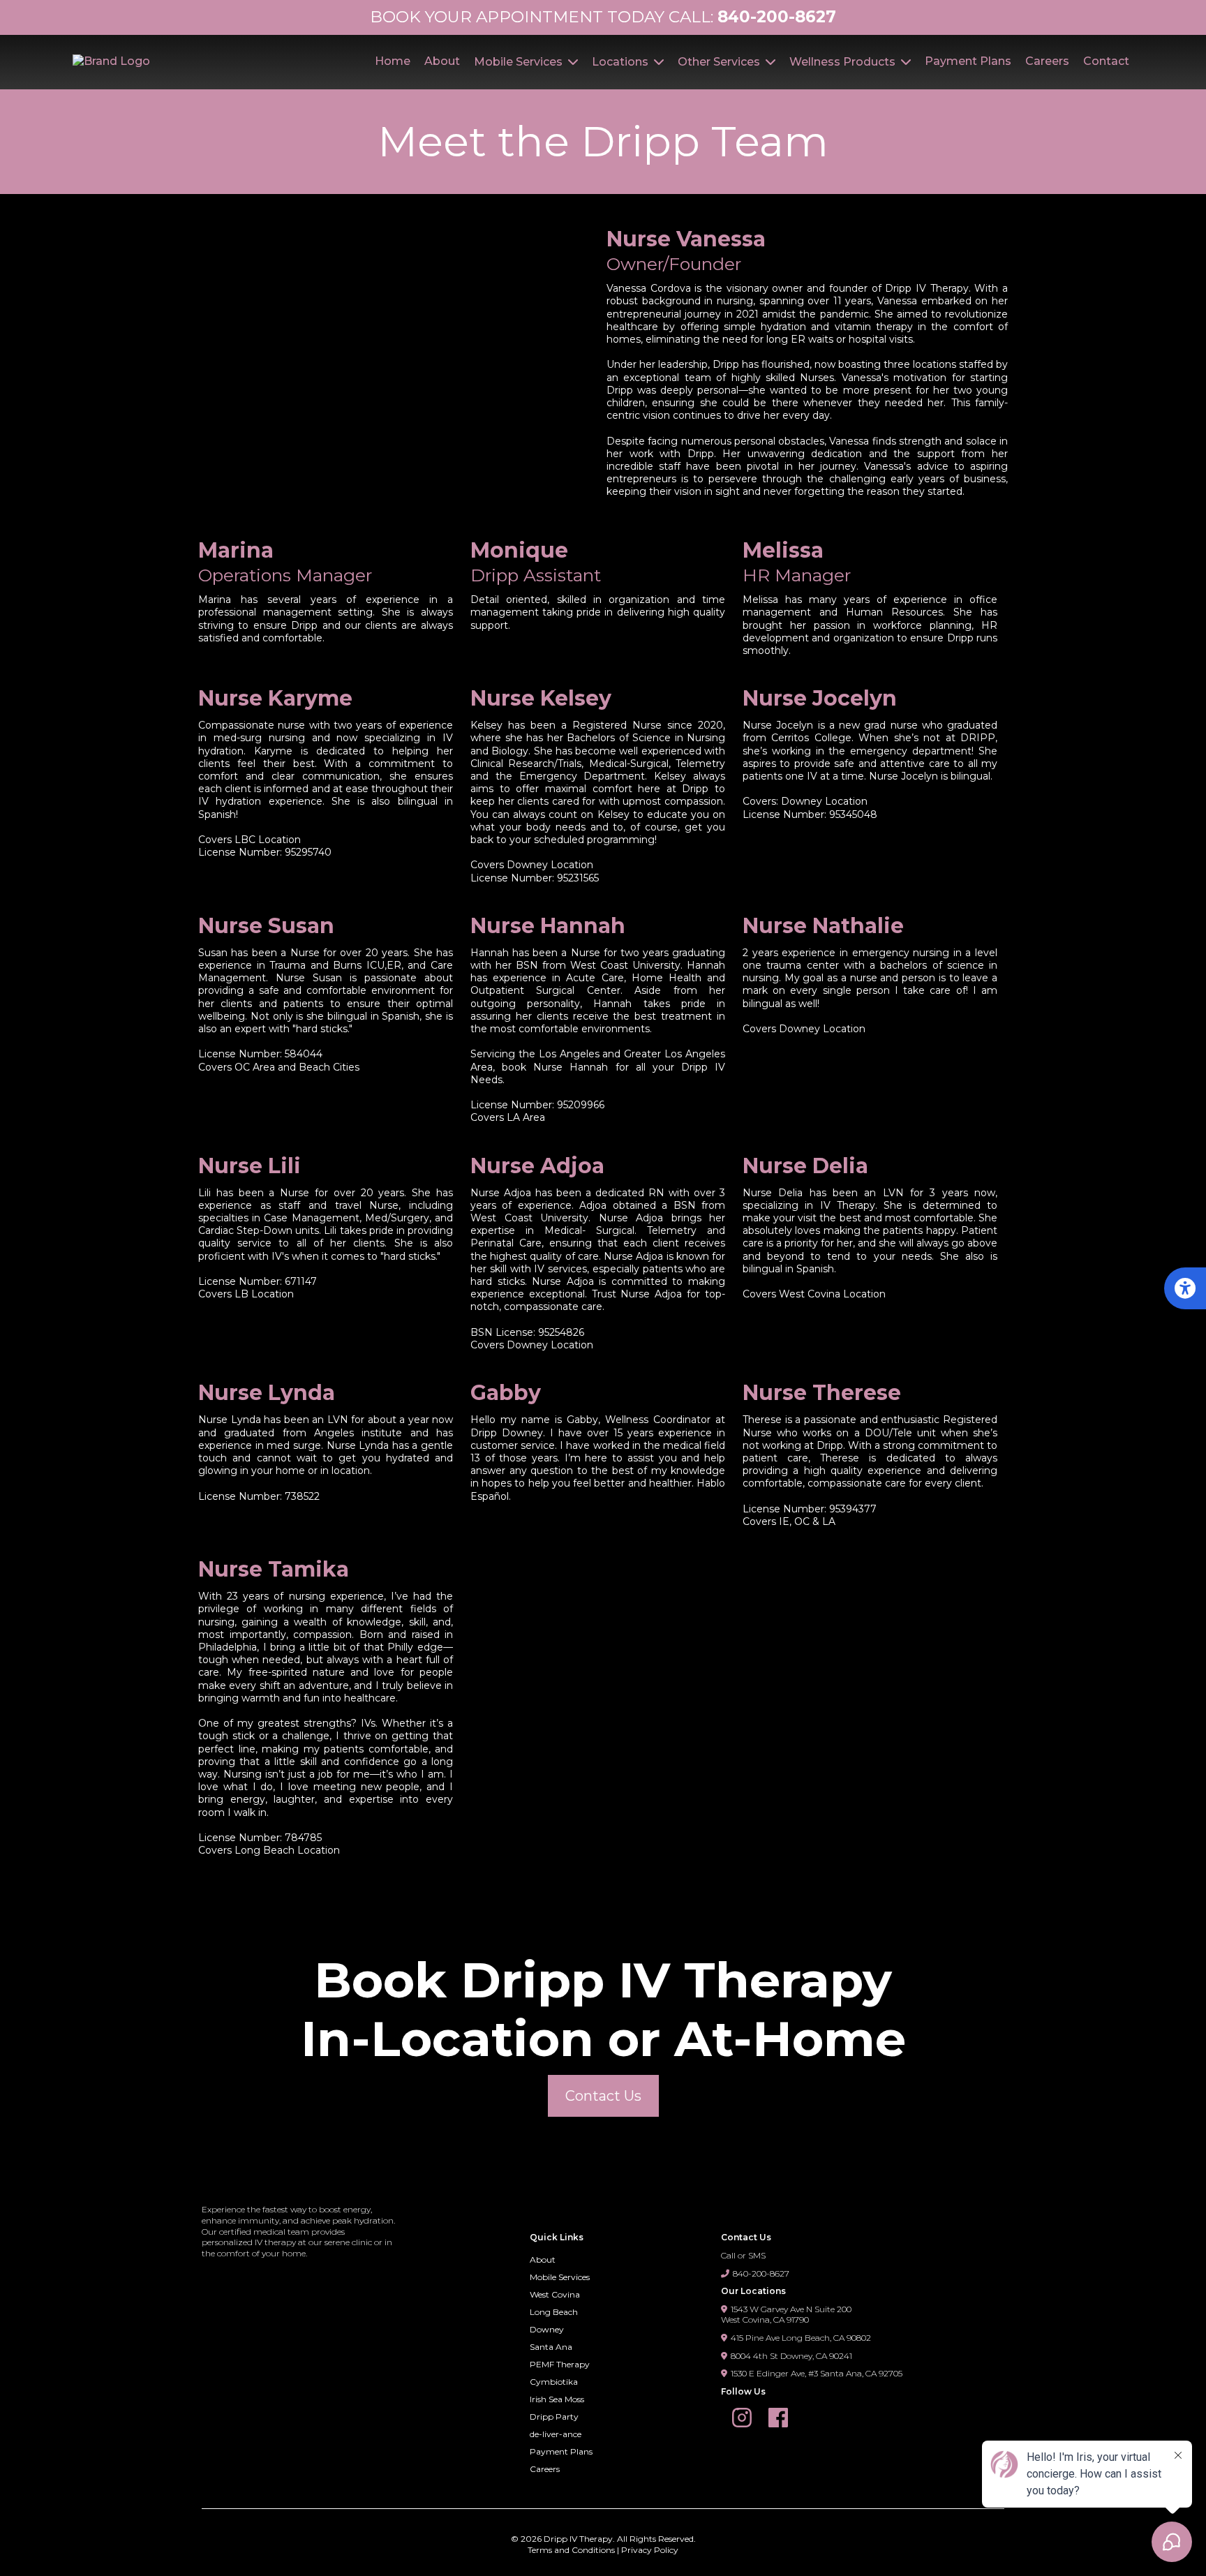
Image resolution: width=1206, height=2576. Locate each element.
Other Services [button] (720, 62)
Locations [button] (621, 62)
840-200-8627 (761, 2273)
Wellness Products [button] (844, 62)
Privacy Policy (650, 2550)
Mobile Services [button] (520, 62)
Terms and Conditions (571, 2550)
